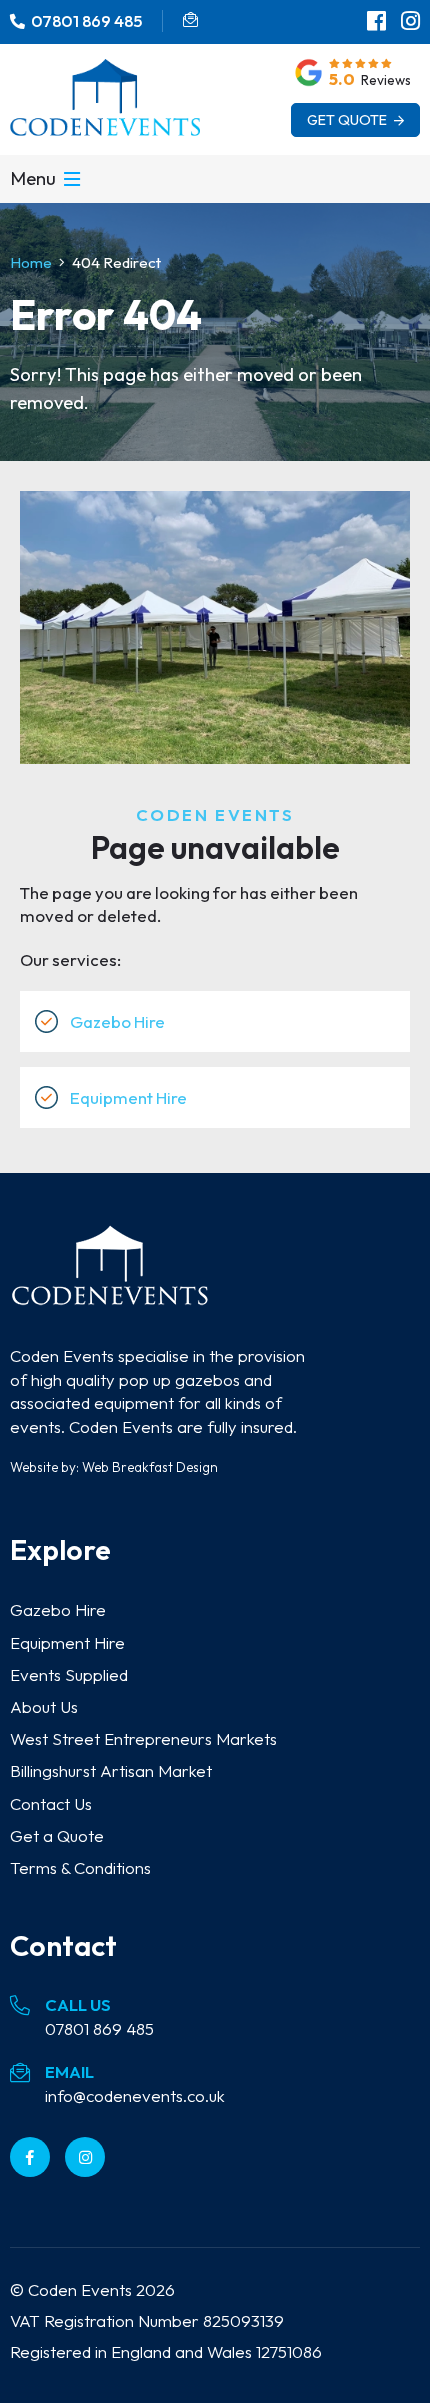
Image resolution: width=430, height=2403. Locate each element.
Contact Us (51, 1803)
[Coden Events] (110, 1296)
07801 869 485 (99, 2028)
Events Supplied (69, 1674)
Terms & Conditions (80, 1867)
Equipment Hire (128, 1097)
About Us (44, 1706)
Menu (33, 178)
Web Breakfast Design (150, 1467)
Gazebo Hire (117, 1021)
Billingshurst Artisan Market (111, 1770)
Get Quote (348, 120)
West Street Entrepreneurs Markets (143, 1738)
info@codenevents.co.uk (135, 2095)
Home (31, 262)
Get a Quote (57, 1835)
